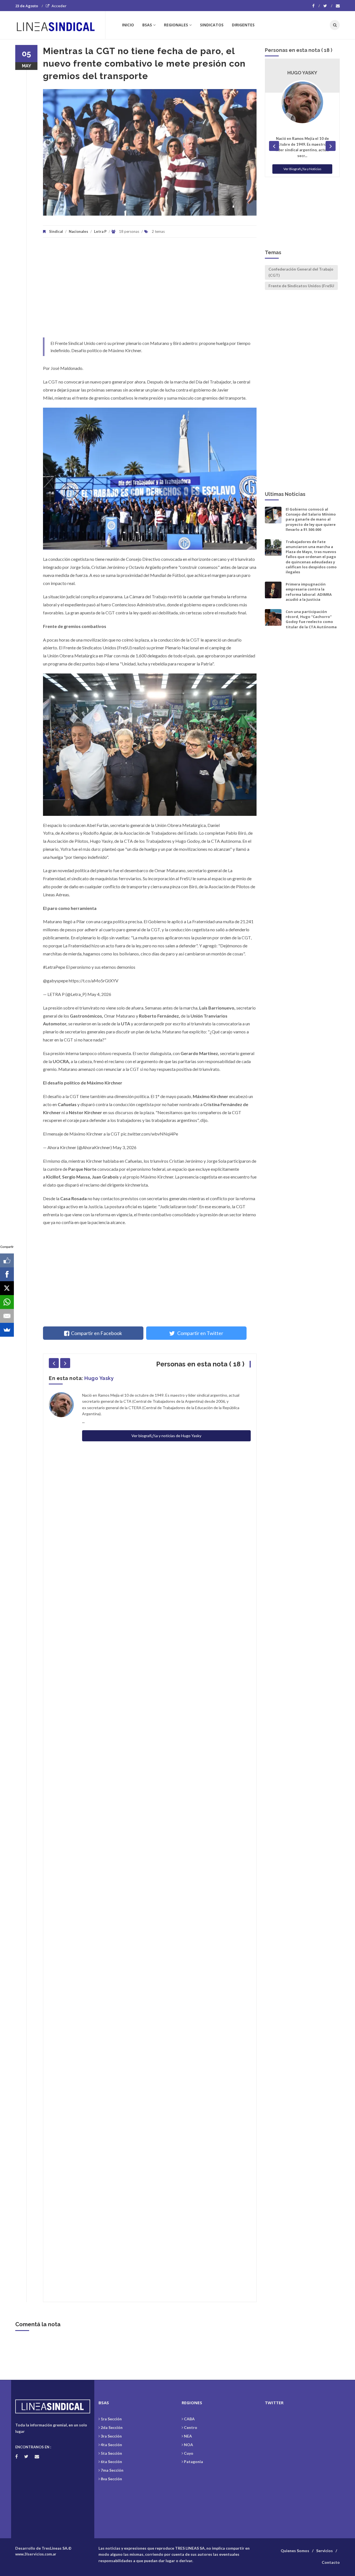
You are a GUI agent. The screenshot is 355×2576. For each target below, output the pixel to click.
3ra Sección (111, 2436)
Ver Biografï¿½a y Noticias (302, 169)
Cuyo (189, 2453)
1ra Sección (111, 2419)
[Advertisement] (150, 290)
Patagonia (193, 2462)
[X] (7, 1288)
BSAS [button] (147, 25)
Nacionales (78, 231)
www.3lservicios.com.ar (36, 2554)
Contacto (331, 2562)
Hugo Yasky (99, 1378)
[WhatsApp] (7, 1302)
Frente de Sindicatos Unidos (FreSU (301, 286)
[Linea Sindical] (60, 25)
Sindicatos (212, 25)
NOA (188, 2445)
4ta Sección (111, 2445)
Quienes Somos (295, 2551)
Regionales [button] (176, 25)
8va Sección (111, 2479)
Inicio (128, 25)
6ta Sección (111, 2462)
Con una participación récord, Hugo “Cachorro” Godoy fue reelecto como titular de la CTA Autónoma (311, 619)
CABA (189, 2419)
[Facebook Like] (7, 1260)
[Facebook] (316, 6)
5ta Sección (111, 2453)
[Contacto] (338, 6)
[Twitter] (328, 6)
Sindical (56, 231)
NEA (188, 2436)
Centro (191, 2427)
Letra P (100, 231)
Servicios (324, 2551)
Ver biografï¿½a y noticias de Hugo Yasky (166, 1436)
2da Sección (112, 2427)
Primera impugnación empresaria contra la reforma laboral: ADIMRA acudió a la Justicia (309, 592)
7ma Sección (112, 2470)
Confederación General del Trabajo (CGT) (301, 272)
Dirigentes (243, 25)
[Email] (7, 1316)
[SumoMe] (7, 1330)
